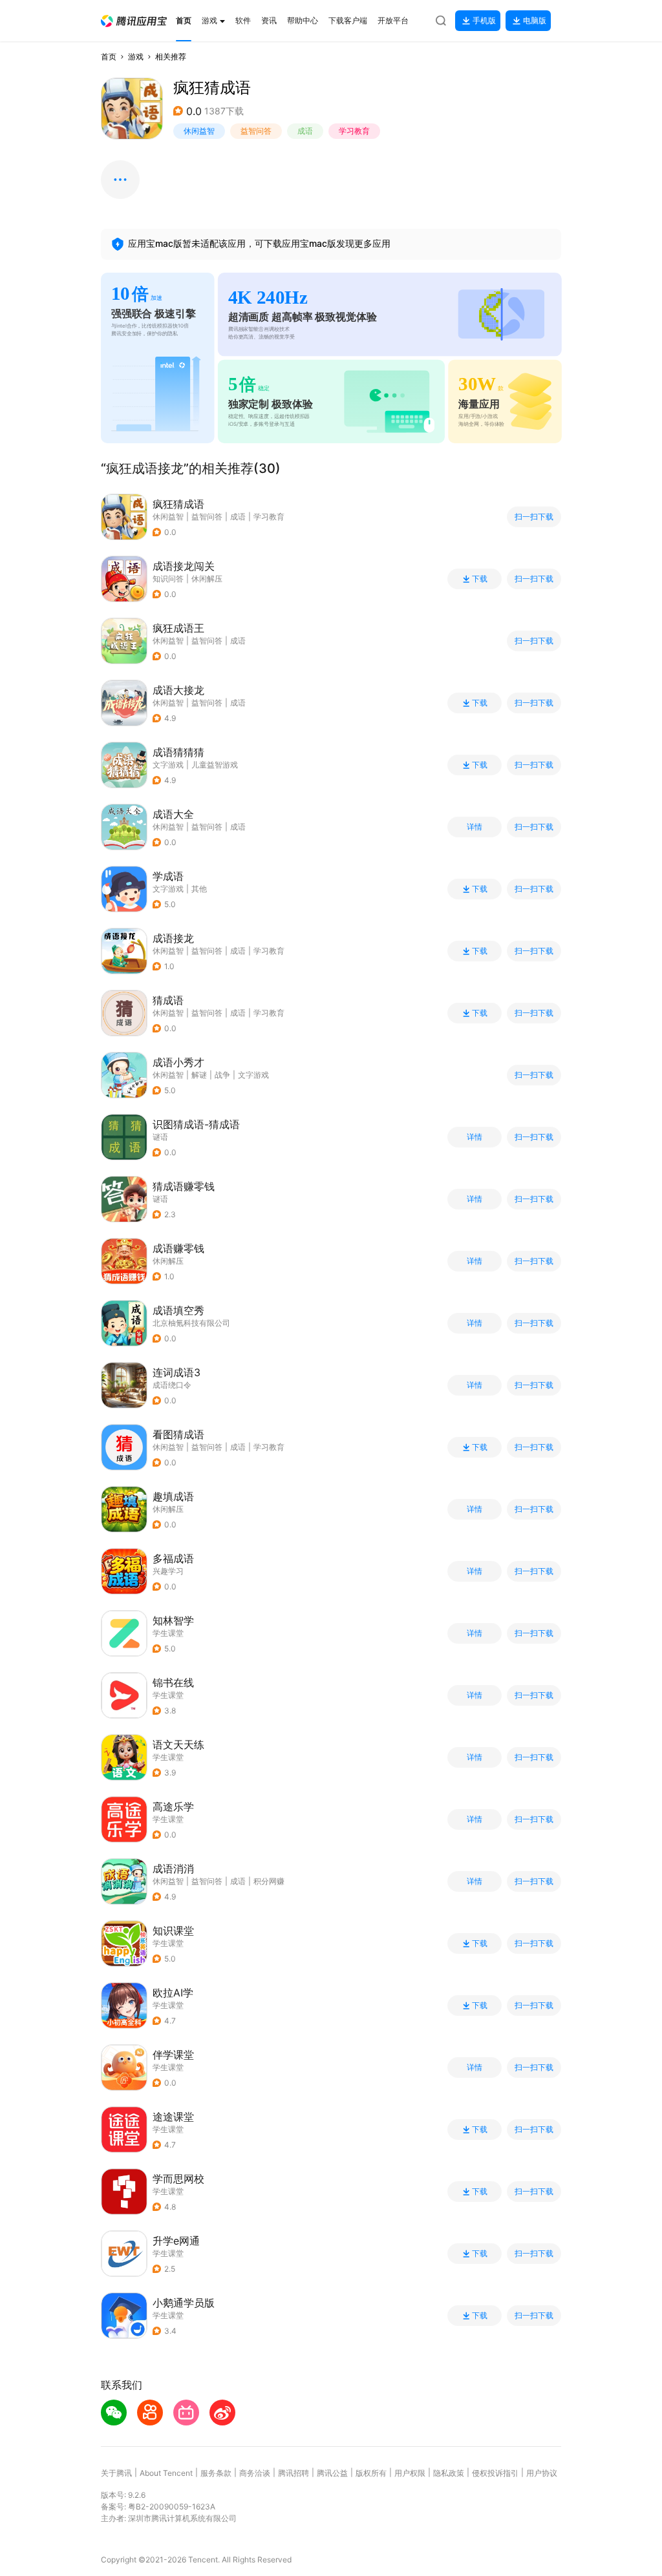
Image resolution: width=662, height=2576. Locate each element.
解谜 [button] (199, 1075)
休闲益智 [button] (199, 131)
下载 (480, 579)
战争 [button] (222, 1075)
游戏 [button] (136, 57)
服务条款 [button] (216, 2473)
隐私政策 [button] (449, 2473)
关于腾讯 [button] (116, 2473)
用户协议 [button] (542, 2473)
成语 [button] (305, 131)
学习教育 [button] (354, 131)
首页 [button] (109, 57)
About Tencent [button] (166, 2473)
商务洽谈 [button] (255, 2473)
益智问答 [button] (256, 131)
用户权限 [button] (410, 2473)
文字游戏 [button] (253, 1075)
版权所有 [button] (371, 2473)
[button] (134, 21)
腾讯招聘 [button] (294, 2473)
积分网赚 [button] (269, 1881)
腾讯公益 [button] (332, 2473)
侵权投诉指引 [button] (495, 2473)
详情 (475, 827)
